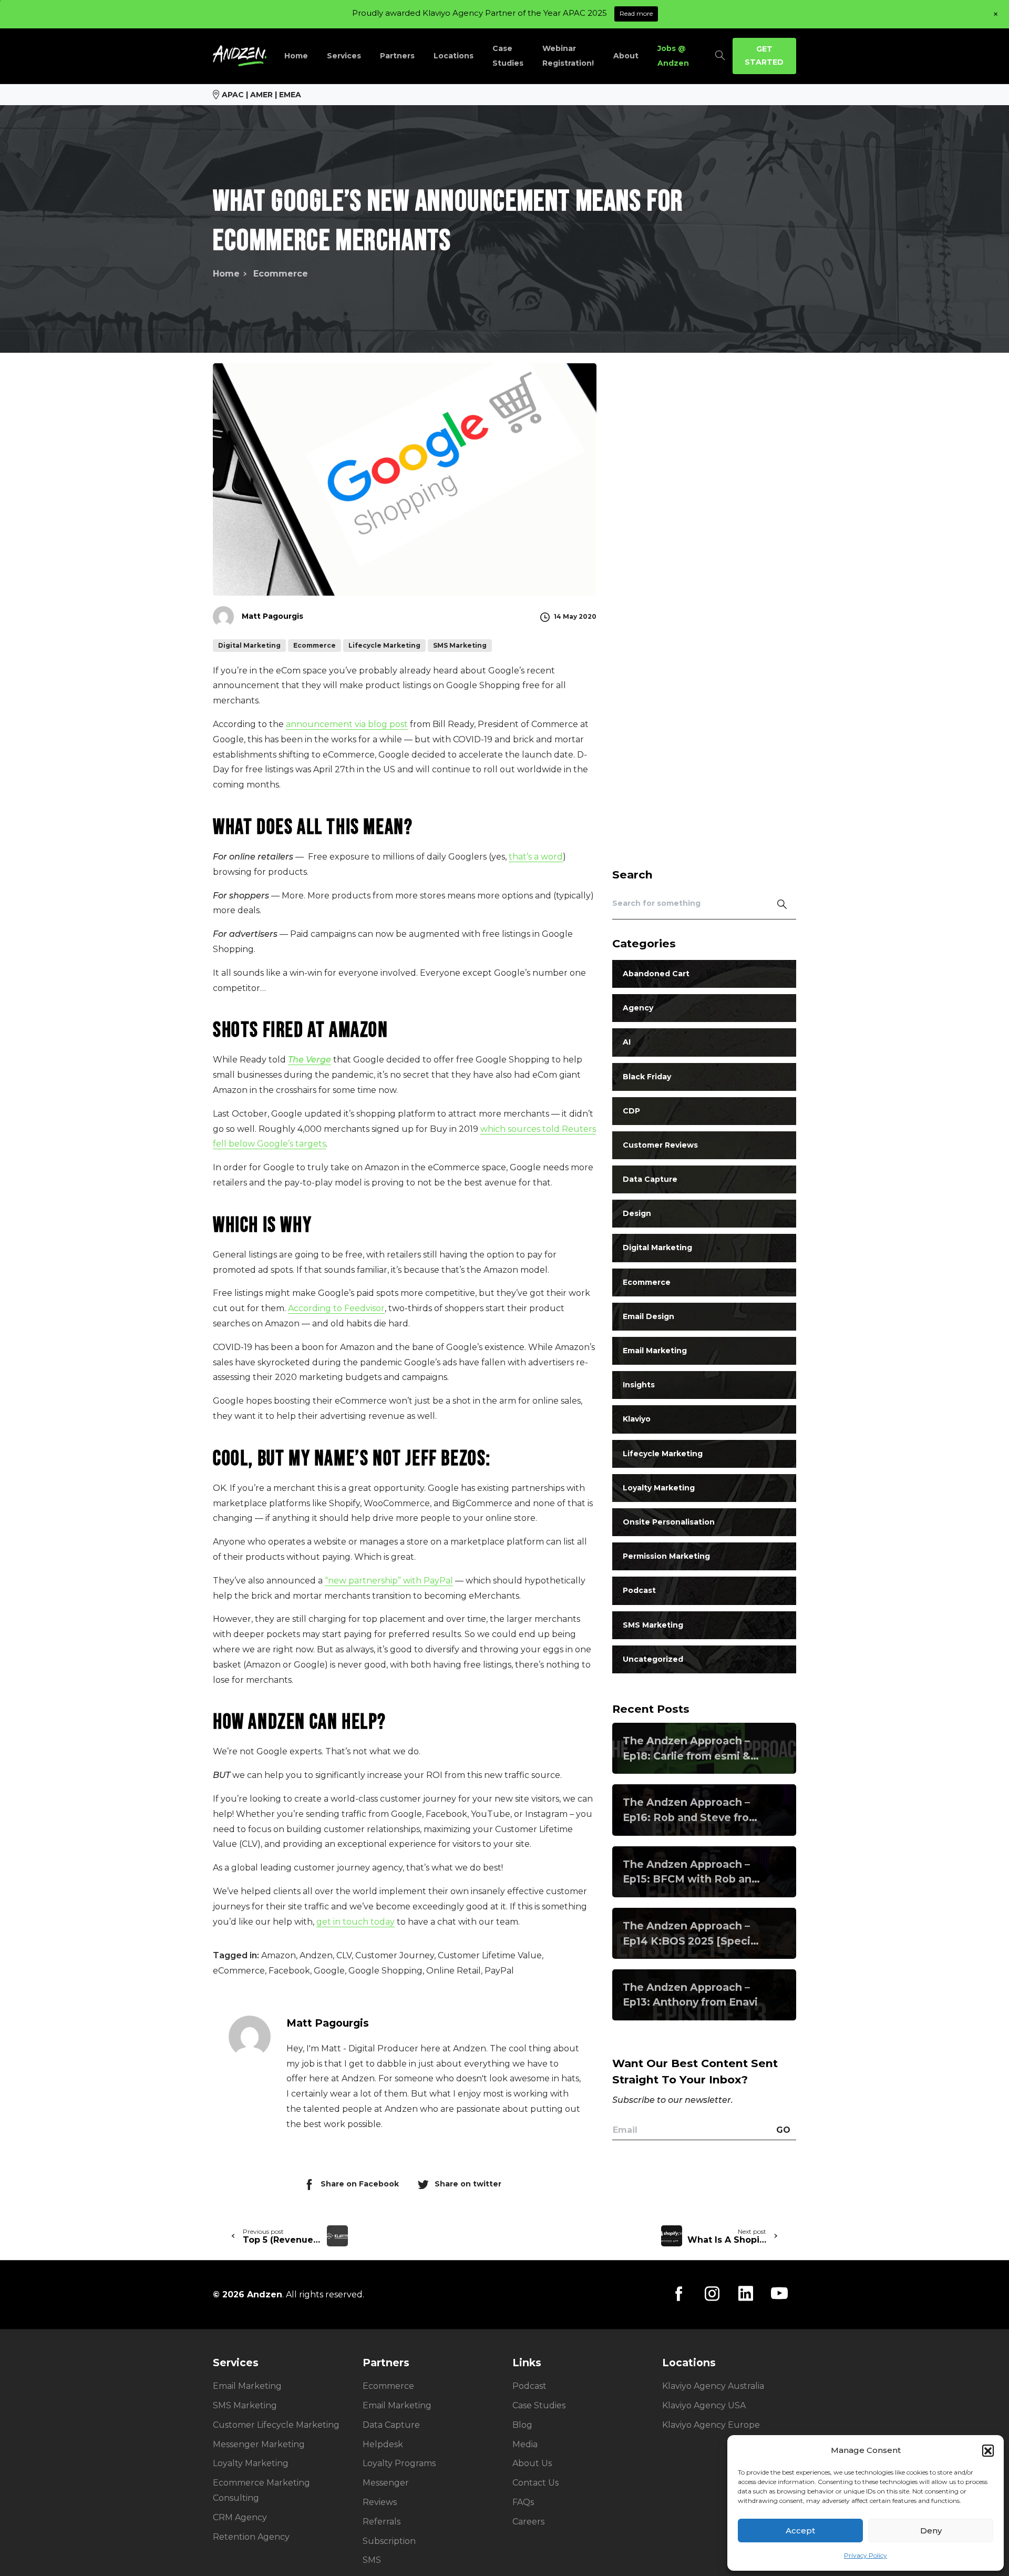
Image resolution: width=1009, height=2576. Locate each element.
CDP (631, 1111)
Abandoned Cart (656, 974)
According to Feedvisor (336, 1308)
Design (637, 1214)
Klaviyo (637, 1419)
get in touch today (356, 1922)
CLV (344, 1955)
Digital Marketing (657, 1248)
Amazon (279, 1955)
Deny (931, 2531)
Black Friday (647, 1077)
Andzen (316, 1955)
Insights (639, 1385)
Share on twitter (468, 2184)
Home (226, 274)
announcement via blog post (347, 724)
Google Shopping (385, 1971)
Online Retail (454, 1971)
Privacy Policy (866, 2555)
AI (627, 1042)
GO (783, 2130)
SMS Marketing (653, 1625)
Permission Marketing (666, 1557)
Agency (638, 1008)
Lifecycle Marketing (663, 1454)
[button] (988, 2450)
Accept (800, 2531)
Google (329, 1971)
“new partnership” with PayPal (389, 1581)
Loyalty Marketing (659, 1488)
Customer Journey (395, 1955)
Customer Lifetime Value (490, 1955)
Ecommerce (281, 274)
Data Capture (650, 1180)
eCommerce (239, 1971)
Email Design (648, 1316)
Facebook (289, 1971)
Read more (636, 13)
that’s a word (536, 857)
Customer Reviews (660, 1146)
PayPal (499, 1971)
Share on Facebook (360, 2184)
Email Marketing (655, 1351)
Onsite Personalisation (669, 1522)
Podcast (639, 1591)
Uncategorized (653, 1659)
